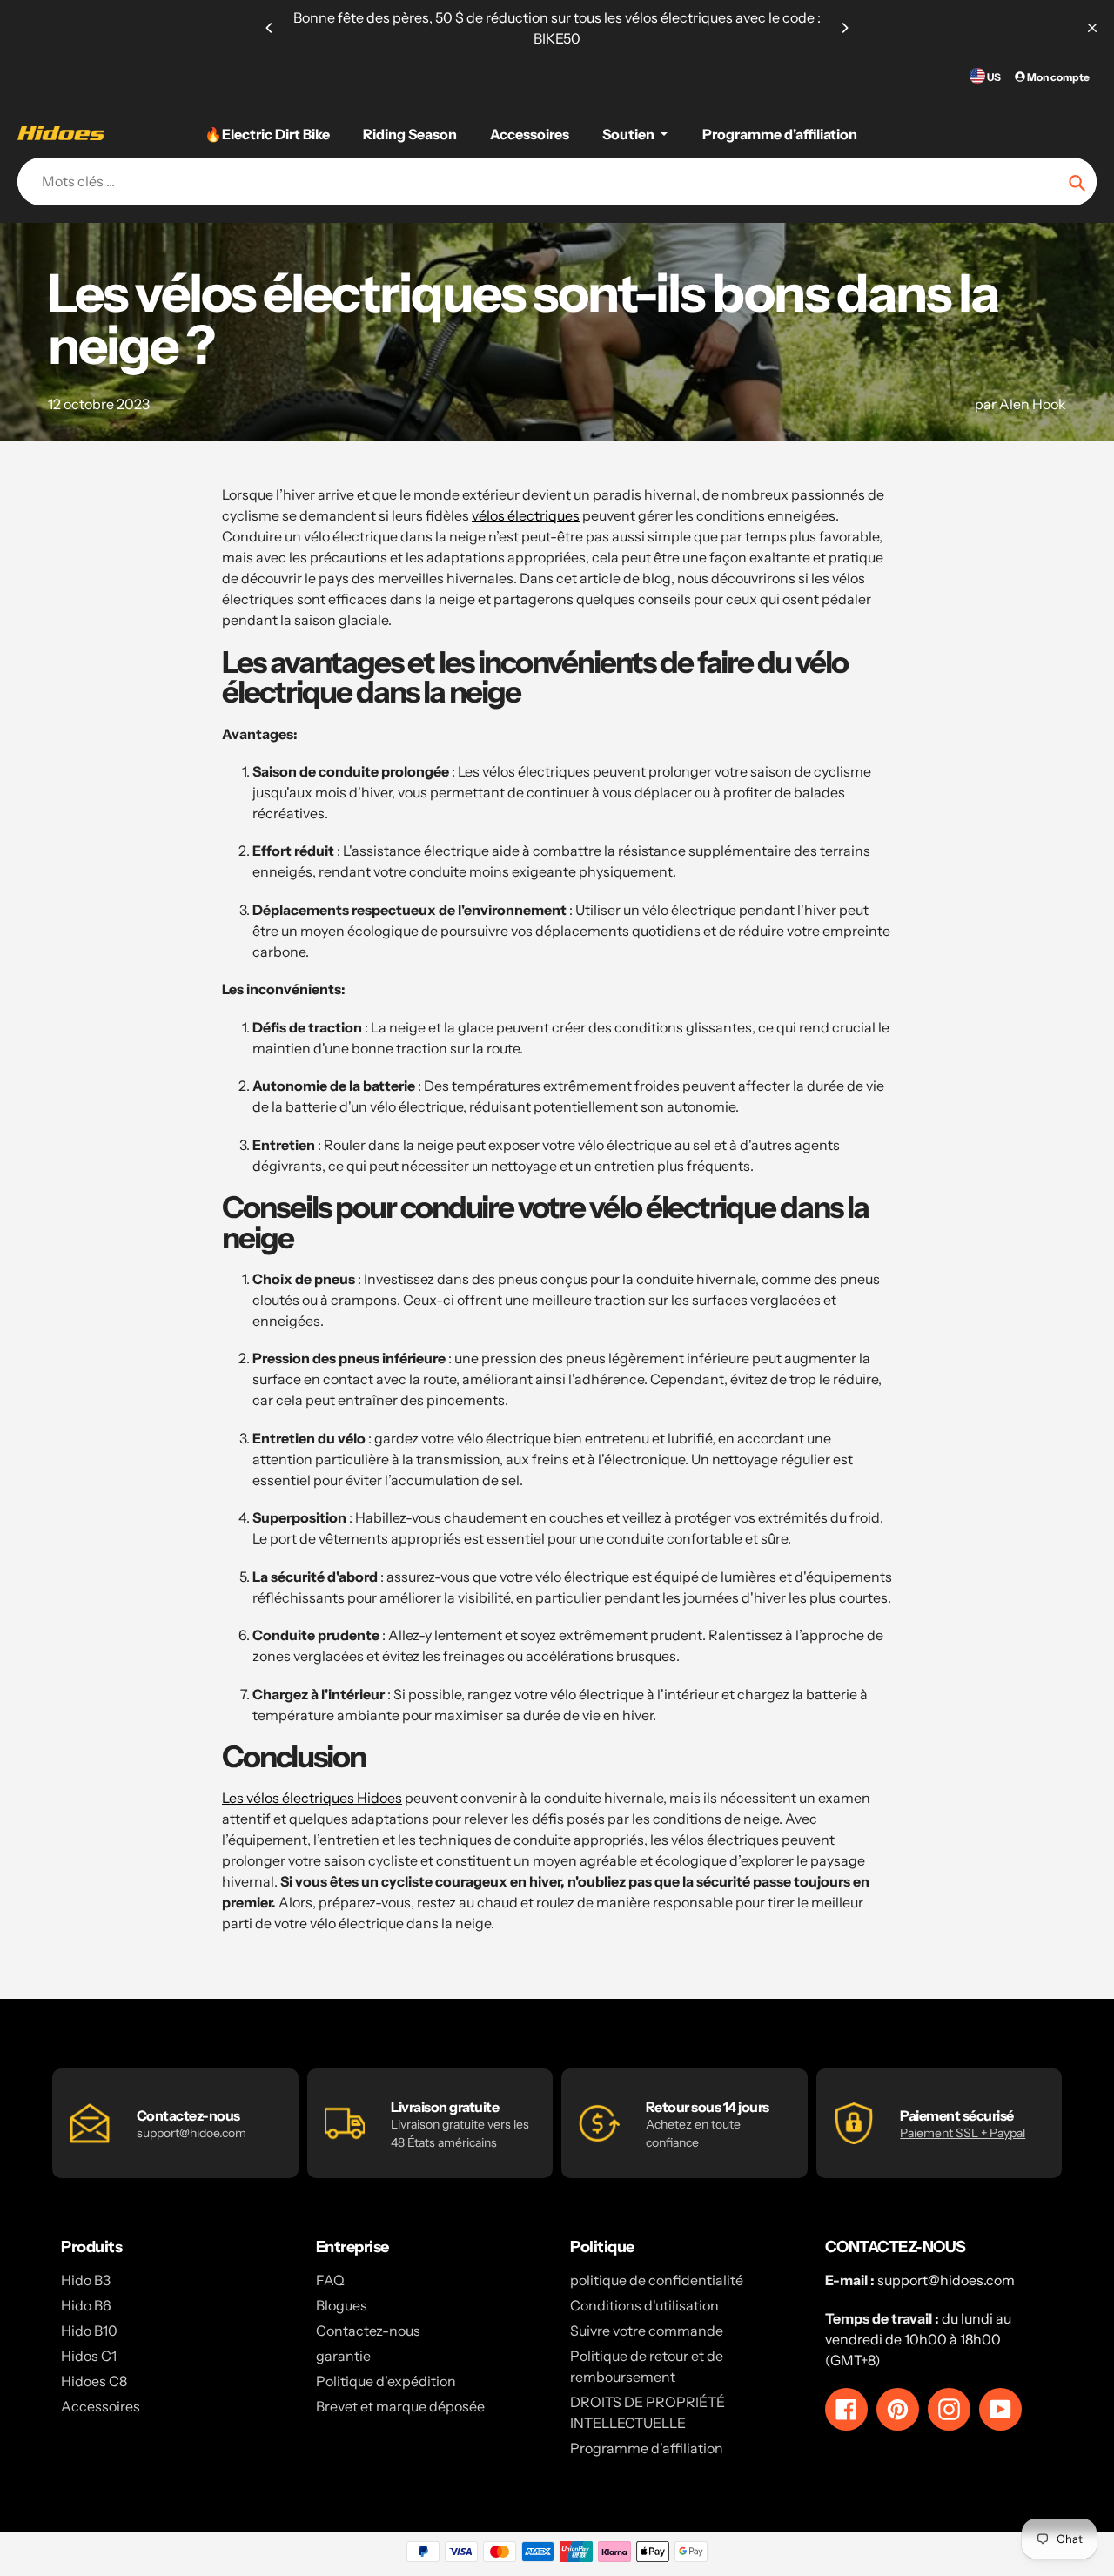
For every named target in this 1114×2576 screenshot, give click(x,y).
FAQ (330, 2280)
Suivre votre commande (647, 2331)
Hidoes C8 (94, 2381)
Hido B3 (86, 2280)
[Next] (844, 28)
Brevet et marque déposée (400, 2406)
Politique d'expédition (386, 2381)
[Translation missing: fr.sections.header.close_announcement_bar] (1092, 28)
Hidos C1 (89, 2356)
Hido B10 (89, 2331)
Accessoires (101, 2406)
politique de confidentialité (657, 2280)
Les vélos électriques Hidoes (312, 1798)
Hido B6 (86, 2305)
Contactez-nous (368, 2331)
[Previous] (270, 28)
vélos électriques (526, 515)
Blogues (342, 2305)
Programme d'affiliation (647, 2448)
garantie (343, 2356)
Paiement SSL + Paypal (963, 2133)
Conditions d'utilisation (644, 2305)
